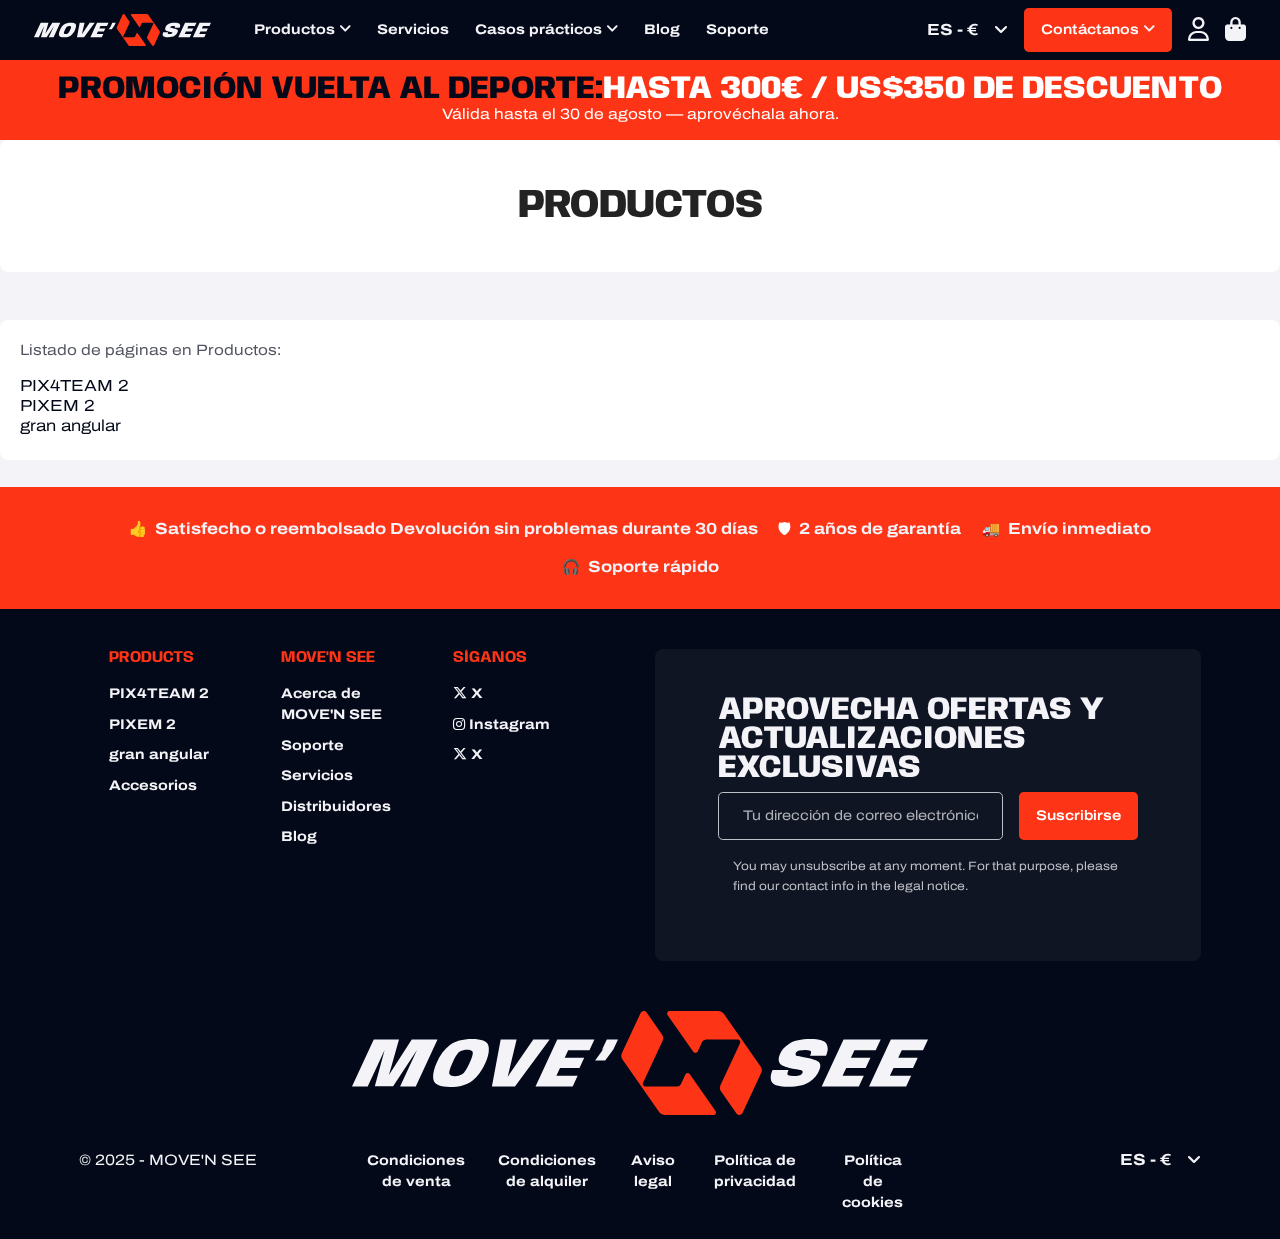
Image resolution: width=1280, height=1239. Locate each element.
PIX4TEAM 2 (74, 385)
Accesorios (153, 785)
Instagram (507, 724)
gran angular (70, 425)
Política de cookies (872, 1181)
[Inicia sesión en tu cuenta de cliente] (1198, 29)
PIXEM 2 (57, 405)
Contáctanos (1092, 29)
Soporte (737, 29)
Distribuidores (336, 806)
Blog (662, 29)
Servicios (413, 29)
